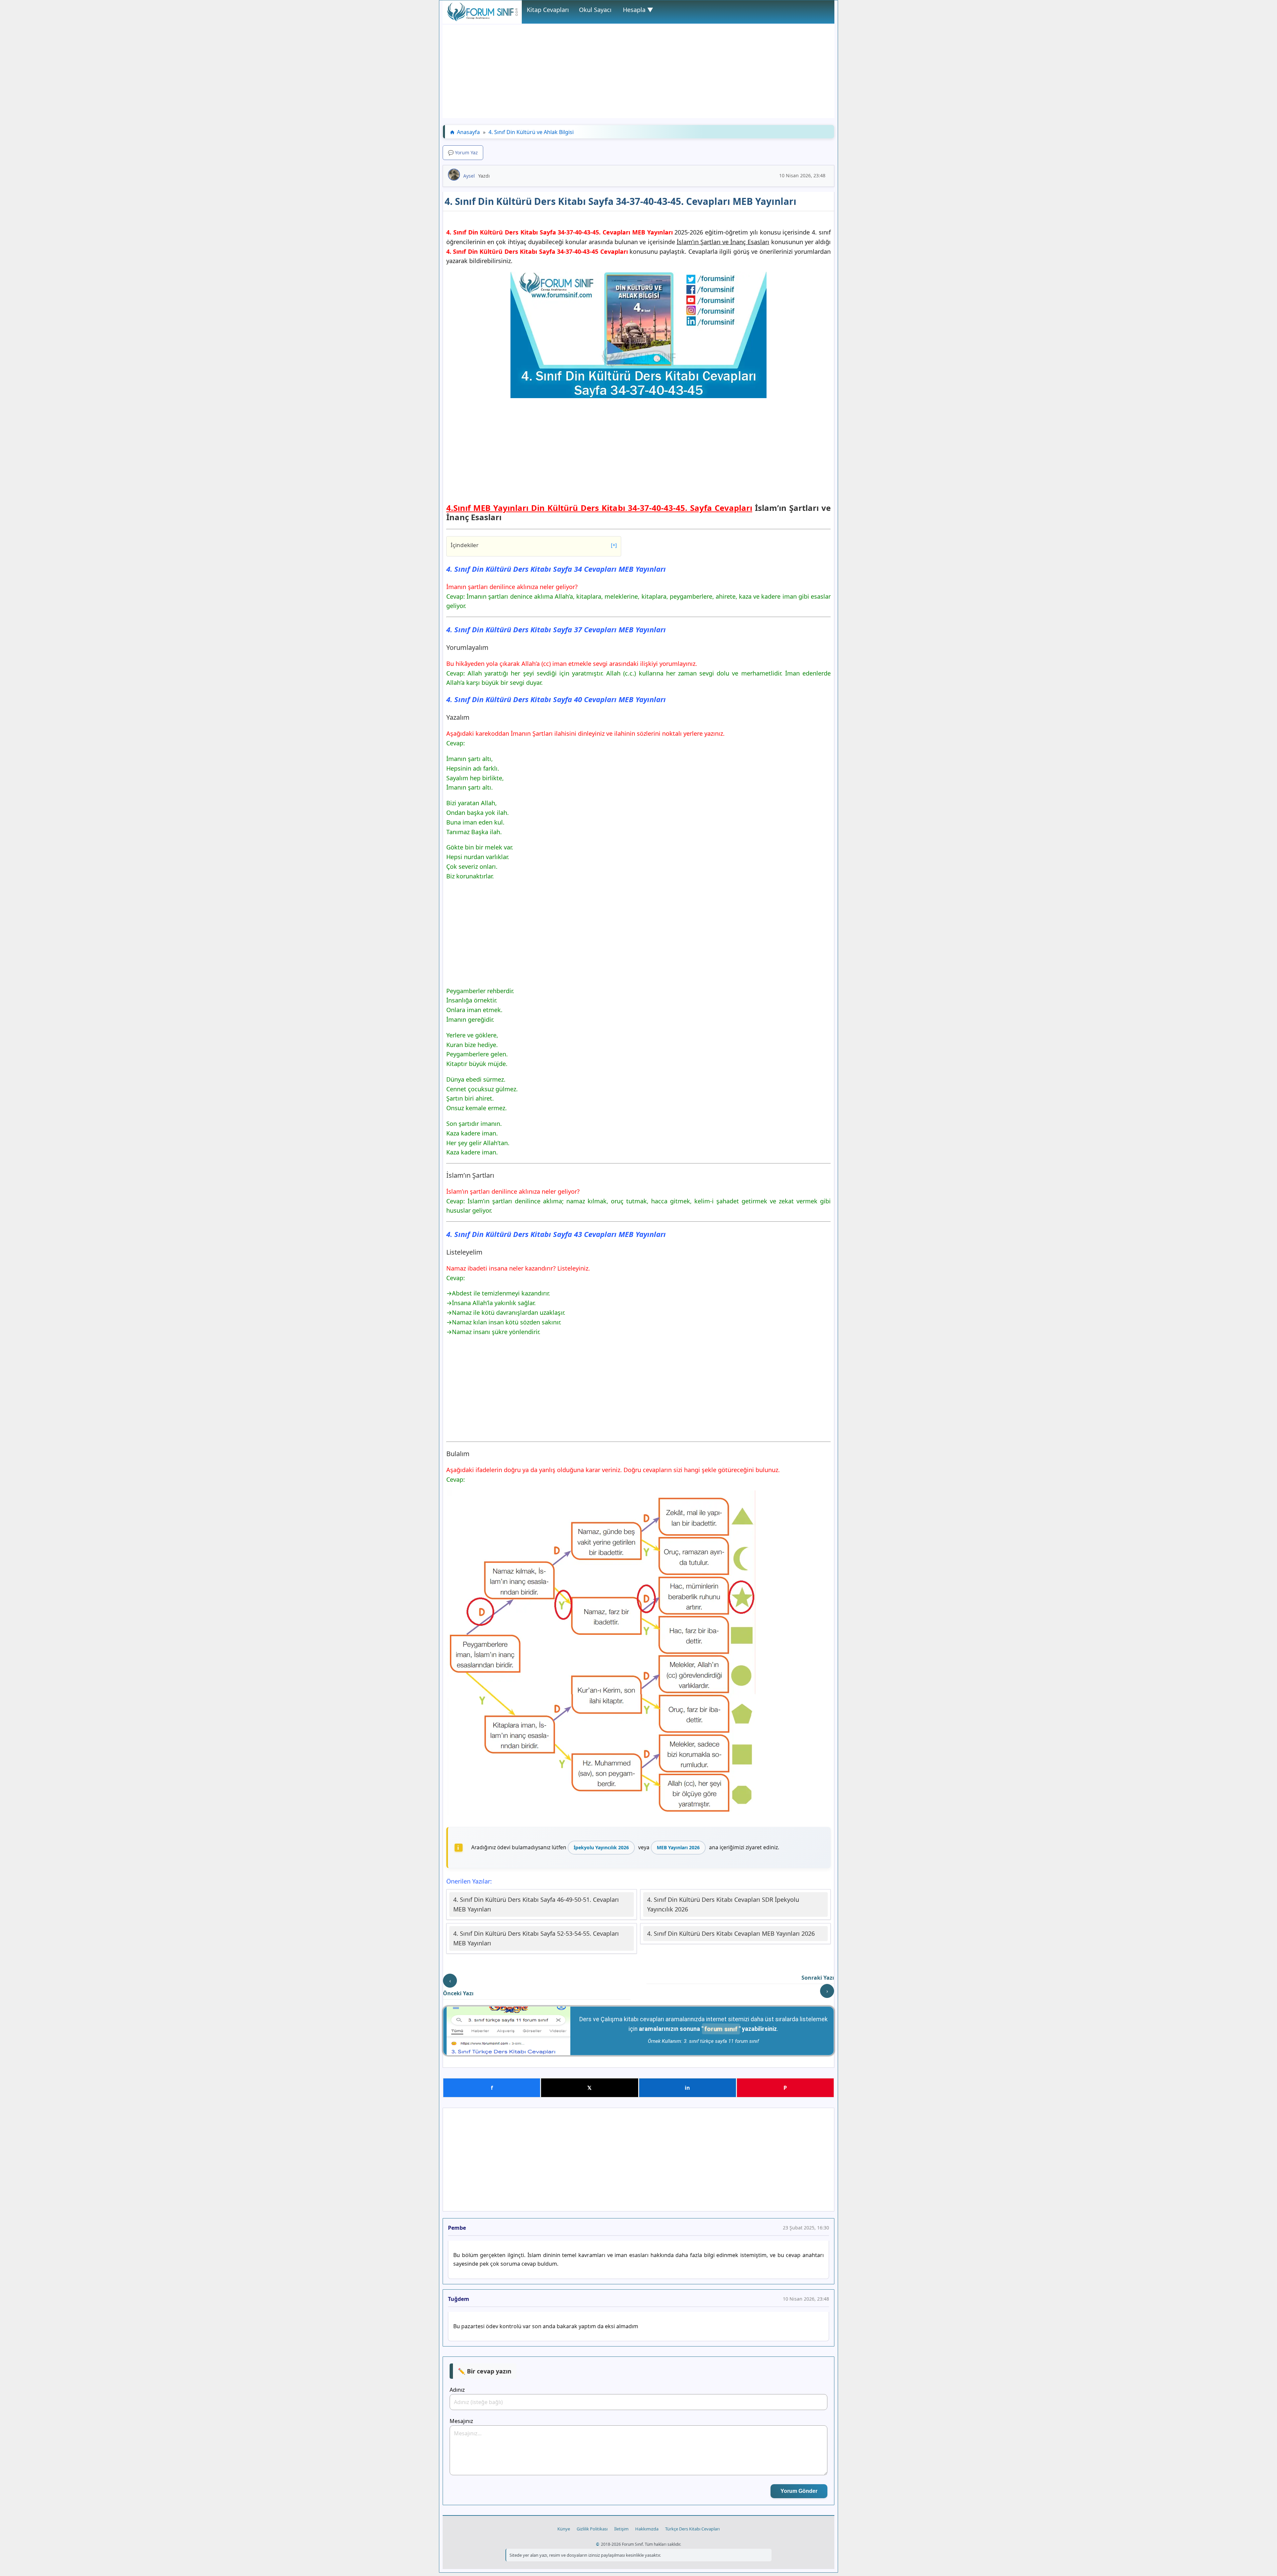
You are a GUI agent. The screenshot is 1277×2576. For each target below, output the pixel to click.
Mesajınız (461, 2421)
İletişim (621, 2529)
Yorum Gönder (799, 2491)
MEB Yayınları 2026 (678, 1847)
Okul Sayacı (595, 10)
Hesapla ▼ (638, 10)
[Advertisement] (638, 72)
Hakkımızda (647, 2529)
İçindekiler (534, 545)
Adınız (457, 2390)
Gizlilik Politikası (592, 2529)
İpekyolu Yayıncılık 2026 (601, 1847)
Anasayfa (468, 132)
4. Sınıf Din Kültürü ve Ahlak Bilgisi (531, 132)
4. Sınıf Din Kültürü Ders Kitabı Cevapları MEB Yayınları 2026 (731, 1933)
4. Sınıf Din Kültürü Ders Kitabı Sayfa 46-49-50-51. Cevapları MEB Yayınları (536, 1904)
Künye (564, 2529)
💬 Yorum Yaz (463, 152)
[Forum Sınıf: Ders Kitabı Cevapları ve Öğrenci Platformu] (482, 19)
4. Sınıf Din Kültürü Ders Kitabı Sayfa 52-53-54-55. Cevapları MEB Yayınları (536, 1938)
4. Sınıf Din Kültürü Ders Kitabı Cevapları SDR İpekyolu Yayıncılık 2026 (723, 1904)
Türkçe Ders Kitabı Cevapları (692, 2529)
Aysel (469, 176)
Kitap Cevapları (548, 10)
